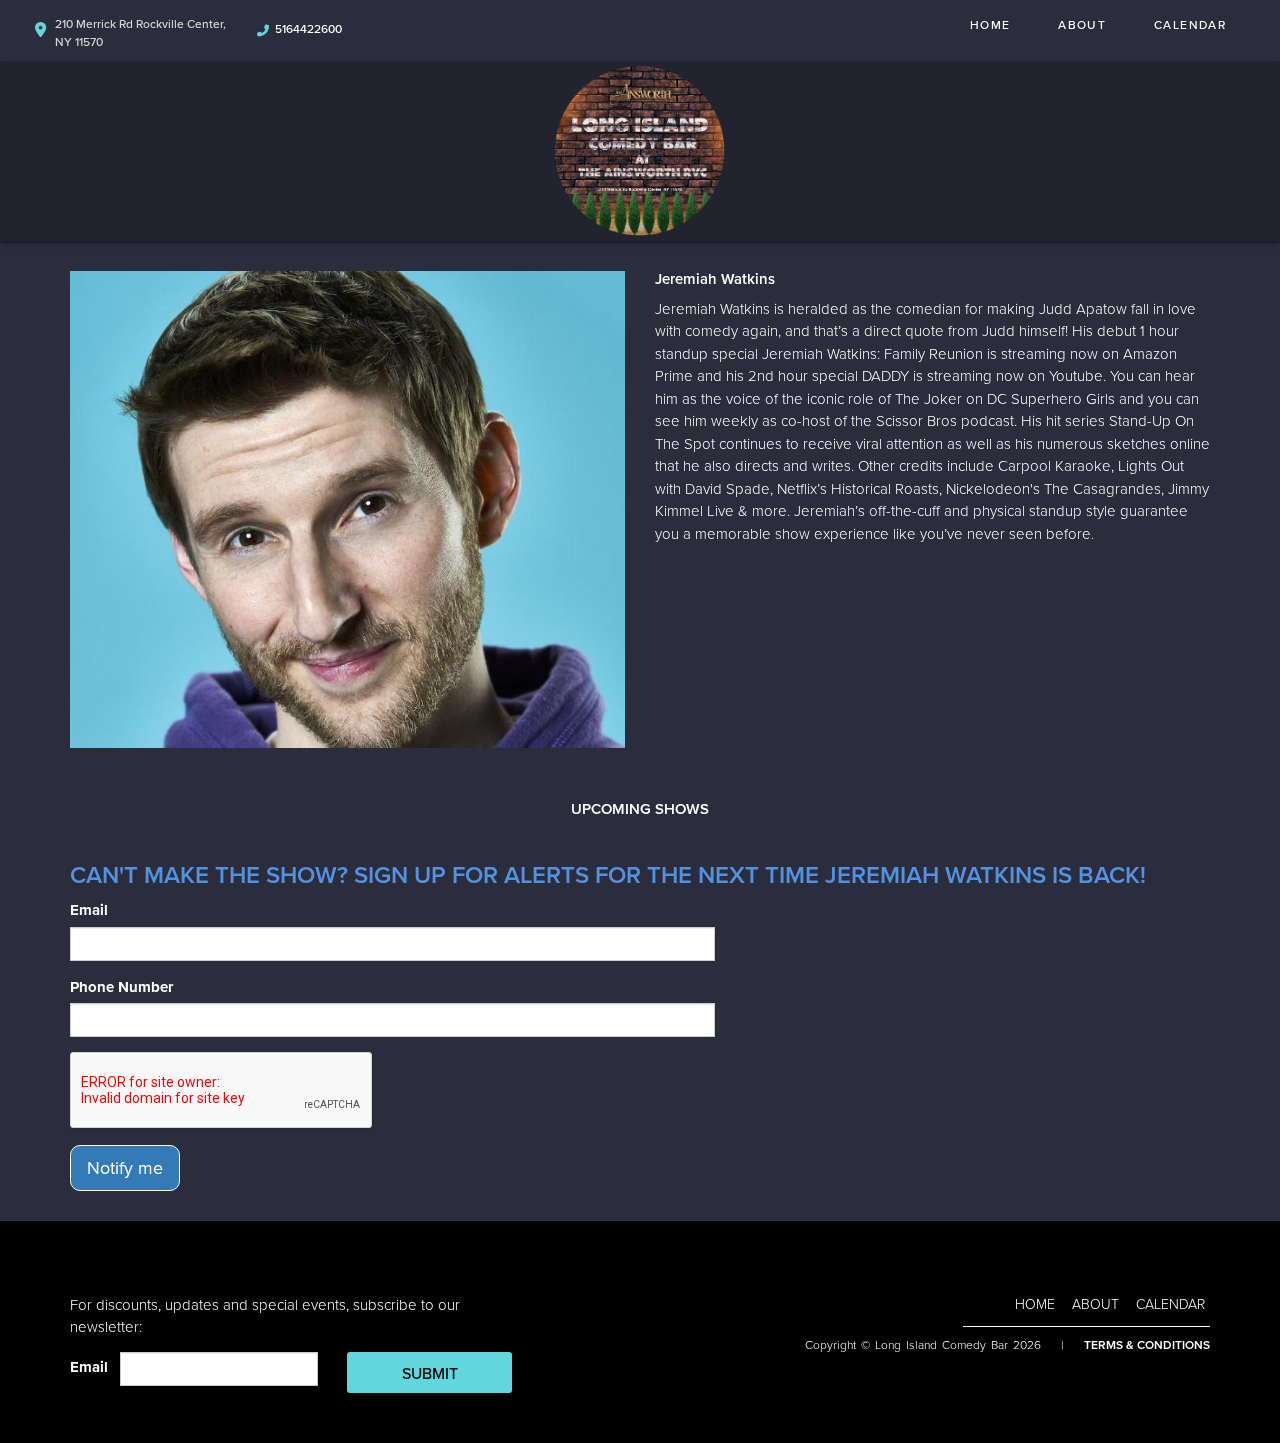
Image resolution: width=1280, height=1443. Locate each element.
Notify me (125, 1168)
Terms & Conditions (1147, 1345)
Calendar (1190, 25)
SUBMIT (430, 1374)
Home (990, 25)
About (1082, 25)
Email (89, 910)
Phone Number (121, 987)
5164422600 (308, 29)
